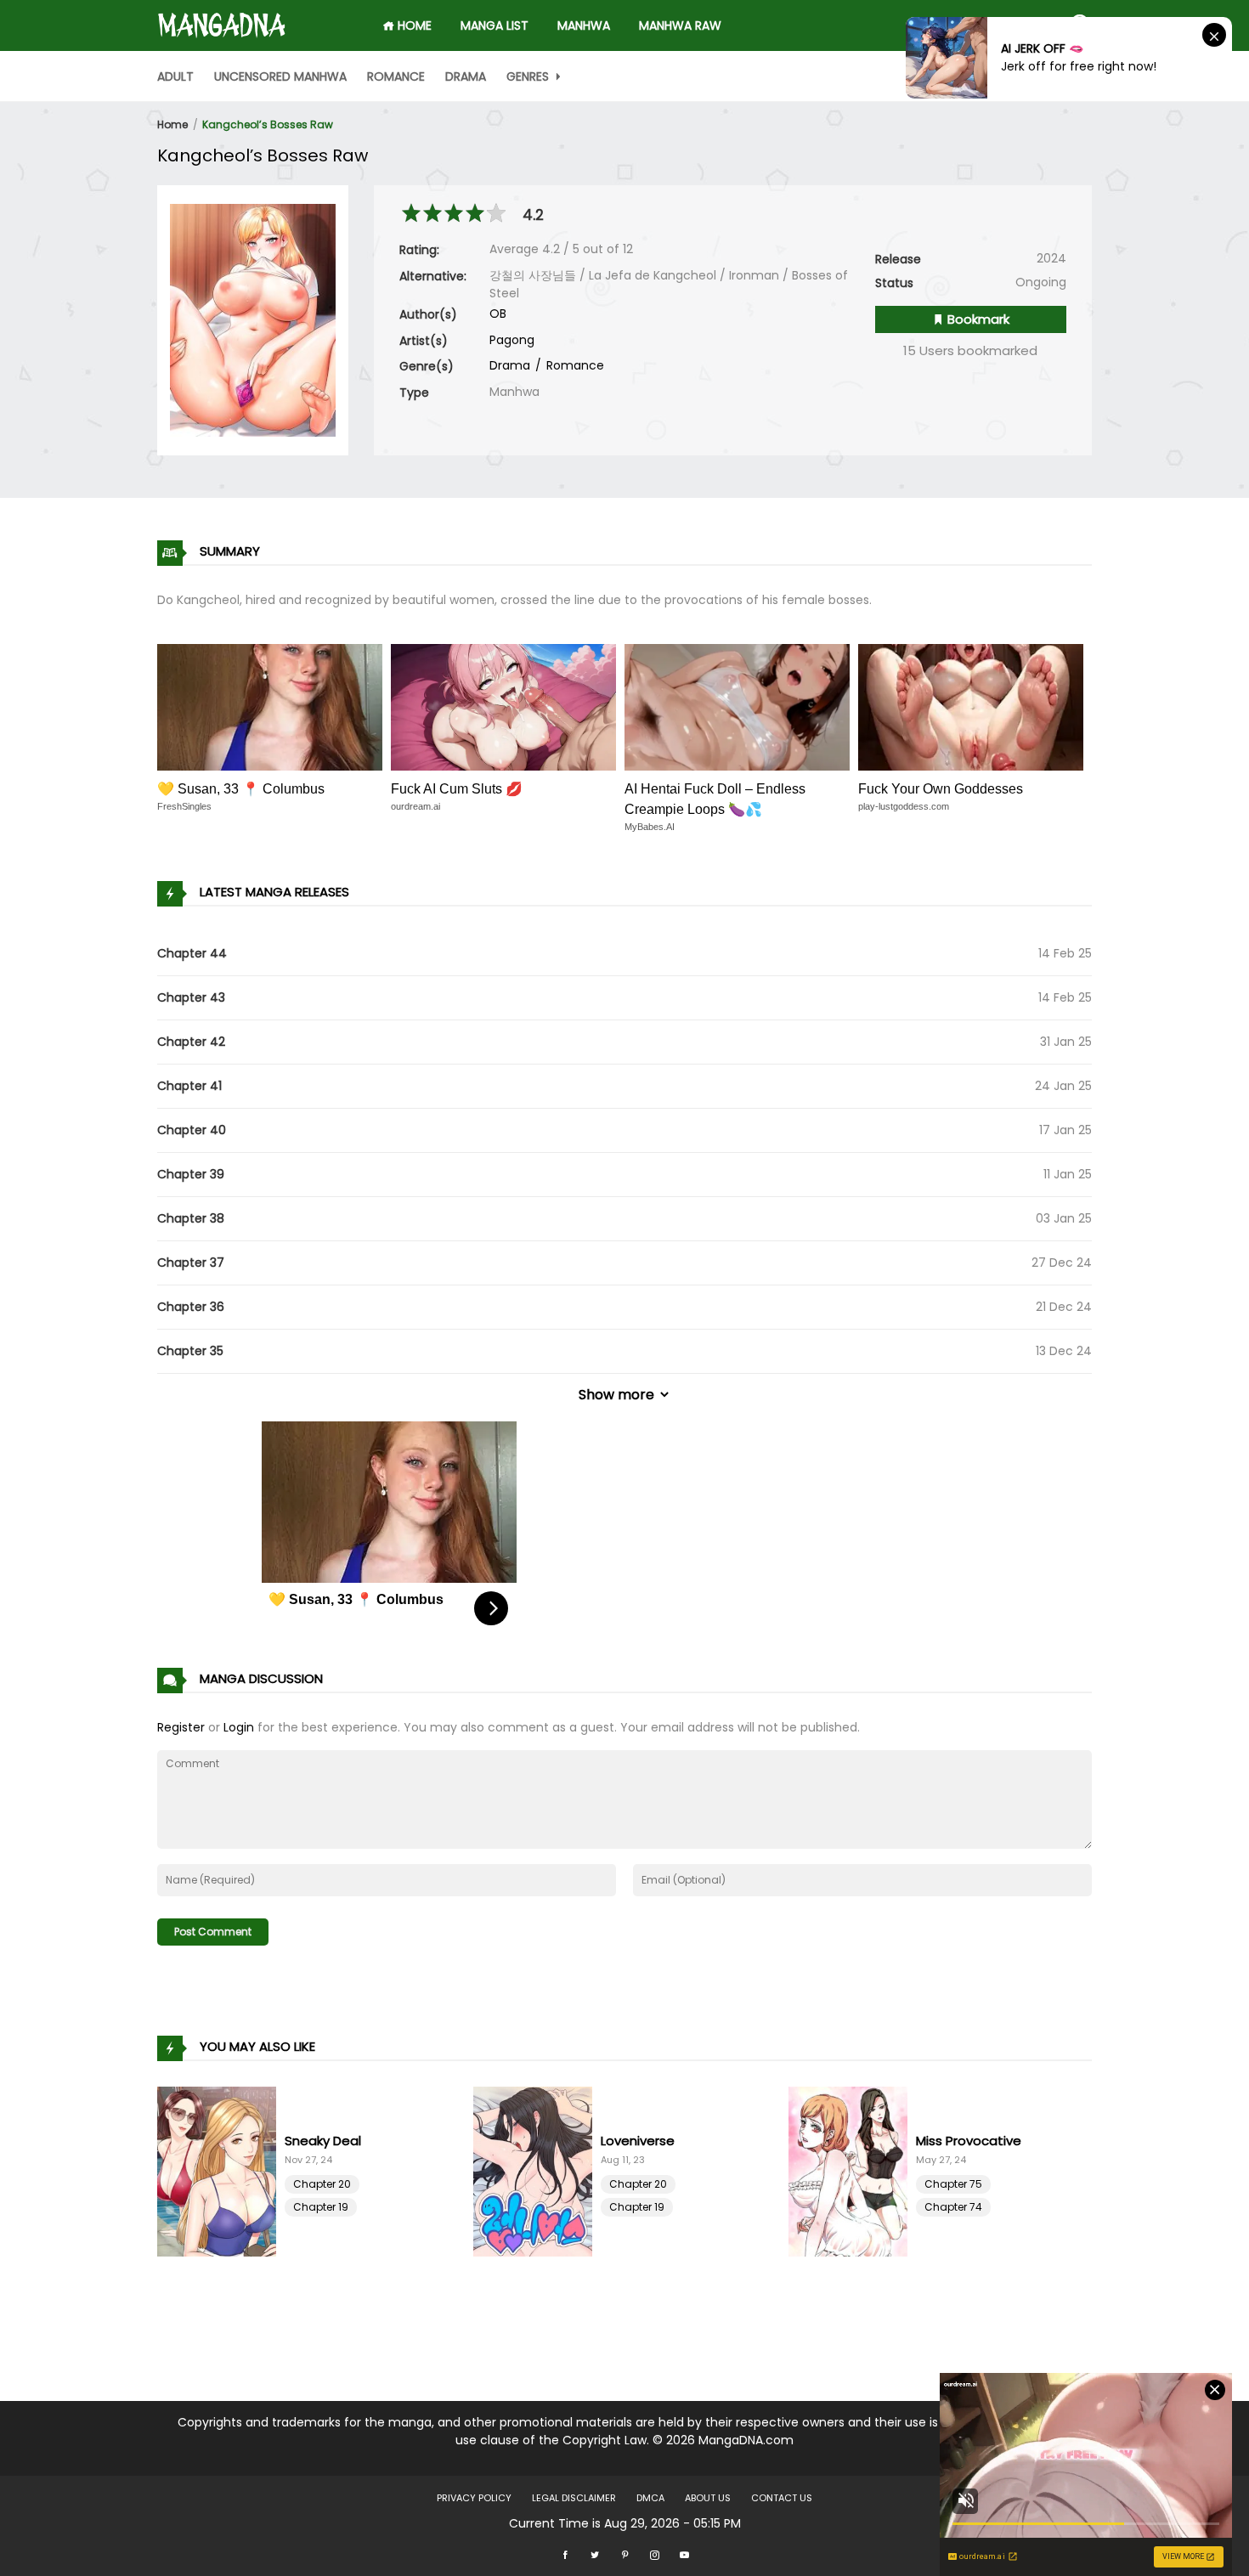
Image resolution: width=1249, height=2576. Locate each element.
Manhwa (584, 25)
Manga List (495, 25)
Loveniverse (638, 2141)
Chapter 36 (191, 1307)
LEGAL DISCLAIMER (574, 2498)
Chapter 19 (321, 2207)
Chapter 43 (191, 997)
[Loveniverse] (537, 2172)
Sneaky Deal (323, 2141)
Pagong (512, 340)
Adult (175, 76)
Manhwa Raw (680, 25)
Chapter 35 (190, 1351)
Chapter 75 (953, 2184)
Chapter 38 (191, 1218)
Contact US (782, 2498)
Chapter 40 (192, 1130)
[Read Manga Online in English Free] (222, 18)
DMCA (650, 2498)
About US (708, 2498)
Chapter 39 (191, 1174)
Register (181, 1727)
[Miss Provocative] (852, 2172)
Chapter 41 (189, 1086)
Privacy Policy (474, 2498)
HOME (413, 25)
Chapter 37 (191, 1263)
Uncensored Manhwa (280, 76)
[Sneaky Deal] (221, 2172)
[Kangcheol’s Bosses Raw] (253, 319)
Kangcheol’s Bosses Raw (268, 124)
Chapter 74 (953, 2207)
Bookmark (977, 319)
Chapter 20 (322, 2184)
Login (239, 1727)
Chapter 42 (191, 1042)
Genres (529, 76)
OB (498, 314)
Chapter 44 (192, 953)
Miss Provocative (969, 2141)
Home (172, 124)
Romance (396, 76)
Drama (466, 76)
